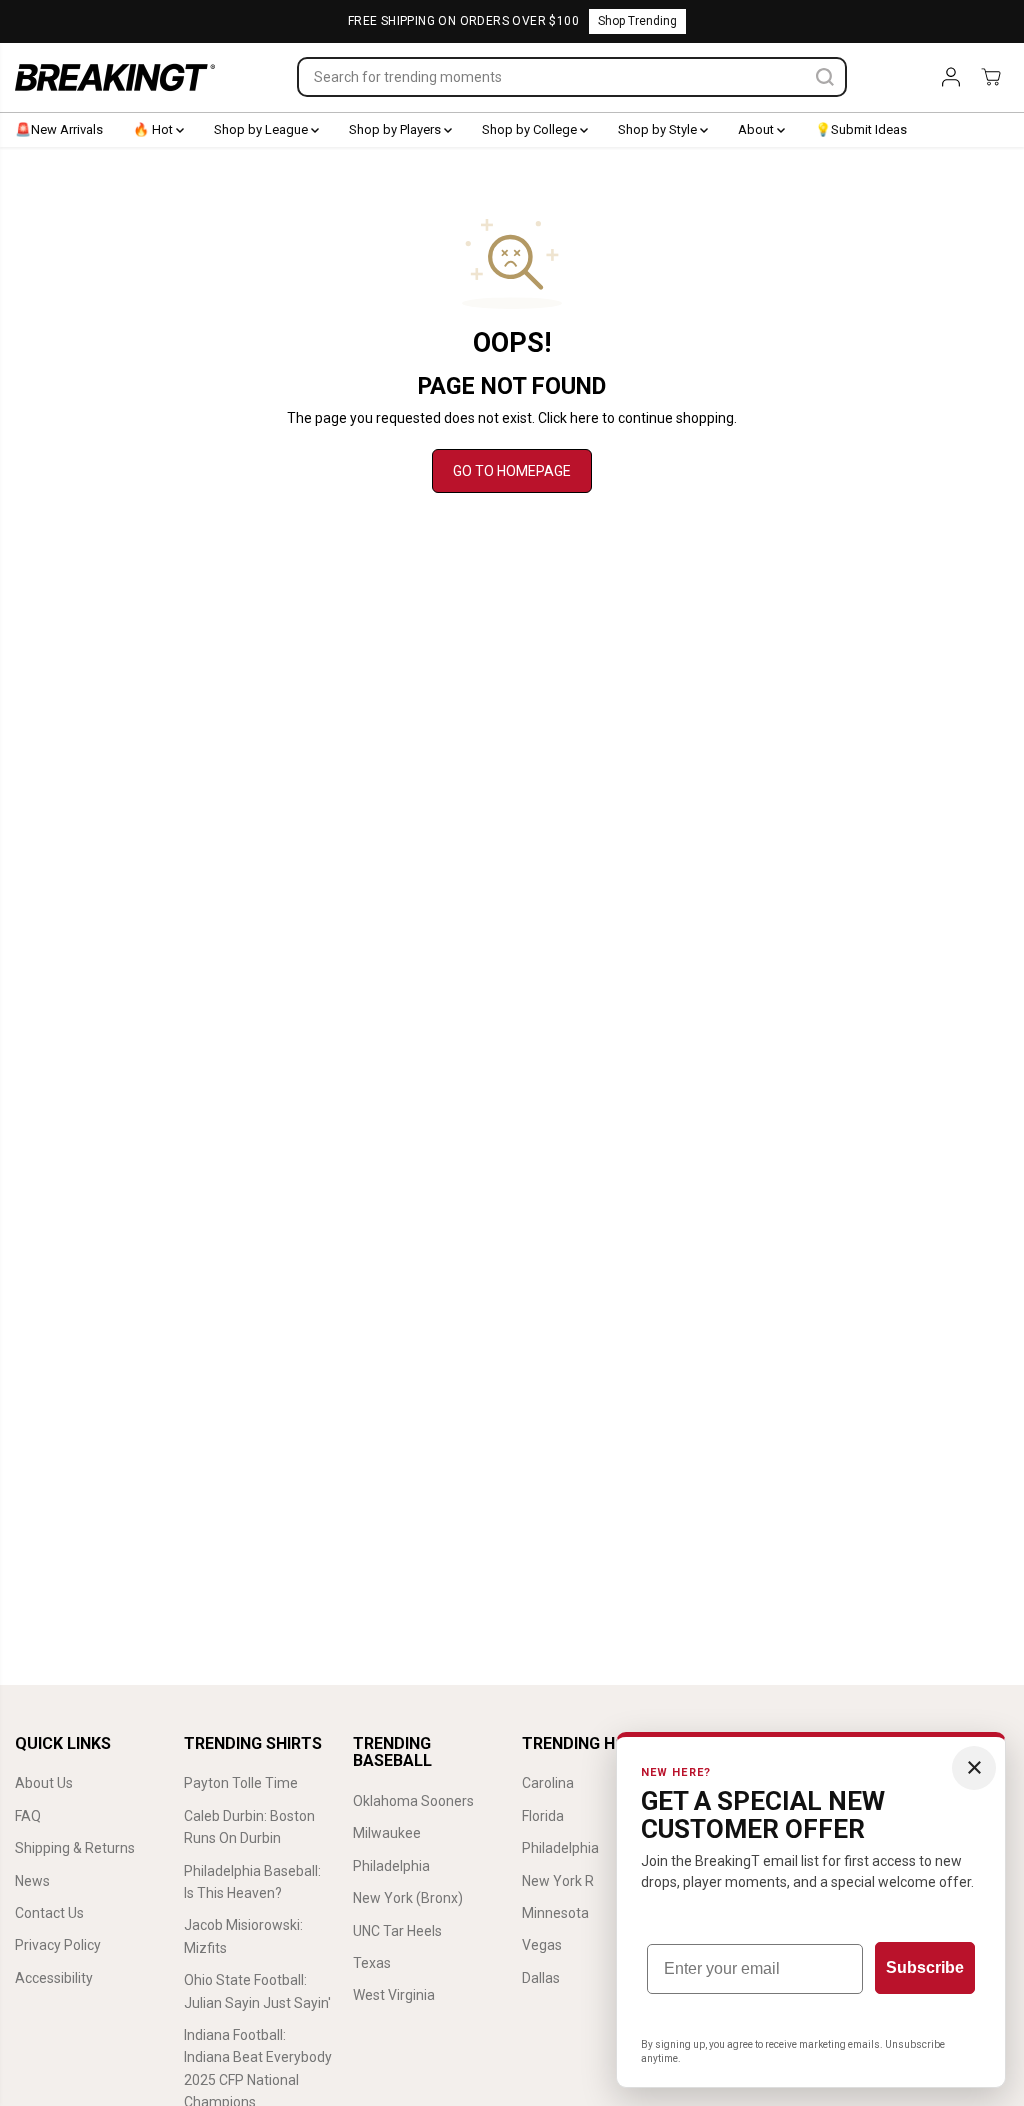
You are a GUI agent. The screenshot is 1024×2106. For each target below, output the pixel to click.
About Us (44, 1783)
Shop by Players (396, 129)
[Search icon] (825, 77)
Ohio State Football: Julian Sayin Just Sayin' (257, 1991)
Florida (543, 1816)
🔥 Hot (154, 129)
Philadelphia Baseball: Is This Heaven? (252, 1882)
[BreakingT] (115, 77)
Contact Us (49, 1913)
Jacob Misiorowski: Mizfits (243, 1936)
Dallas (541, 1978)
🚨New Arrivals (59, 129)
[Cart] (991, 77)
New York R (558, 1881)
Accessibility (54, 1978)
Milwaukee (387, 1833)
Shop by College (531, 129)
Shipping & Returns (75, 1848)
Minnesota (555, 1913)
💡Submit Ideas (861, 129)
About (757, 129)
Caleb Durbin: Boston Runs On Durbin (249, 1827)
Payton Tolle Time (241, 1783)
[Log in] (951, 77)
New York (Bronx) (408, 1898)
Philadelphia (391, 1866)
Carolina (548, 1783)
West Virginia (394, 1995)
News (32, 1881)
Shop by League (262, 129)
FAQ (28, 1816)
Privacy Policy (58, 1945)
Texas (372, 1963)
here (584, 418)
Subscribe (925, 1967)
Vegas (542, 1945)
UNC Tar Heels (397, 1931)
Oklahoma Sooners (413, 1801)
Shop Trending (637, 21)
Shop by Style (659, 129)
